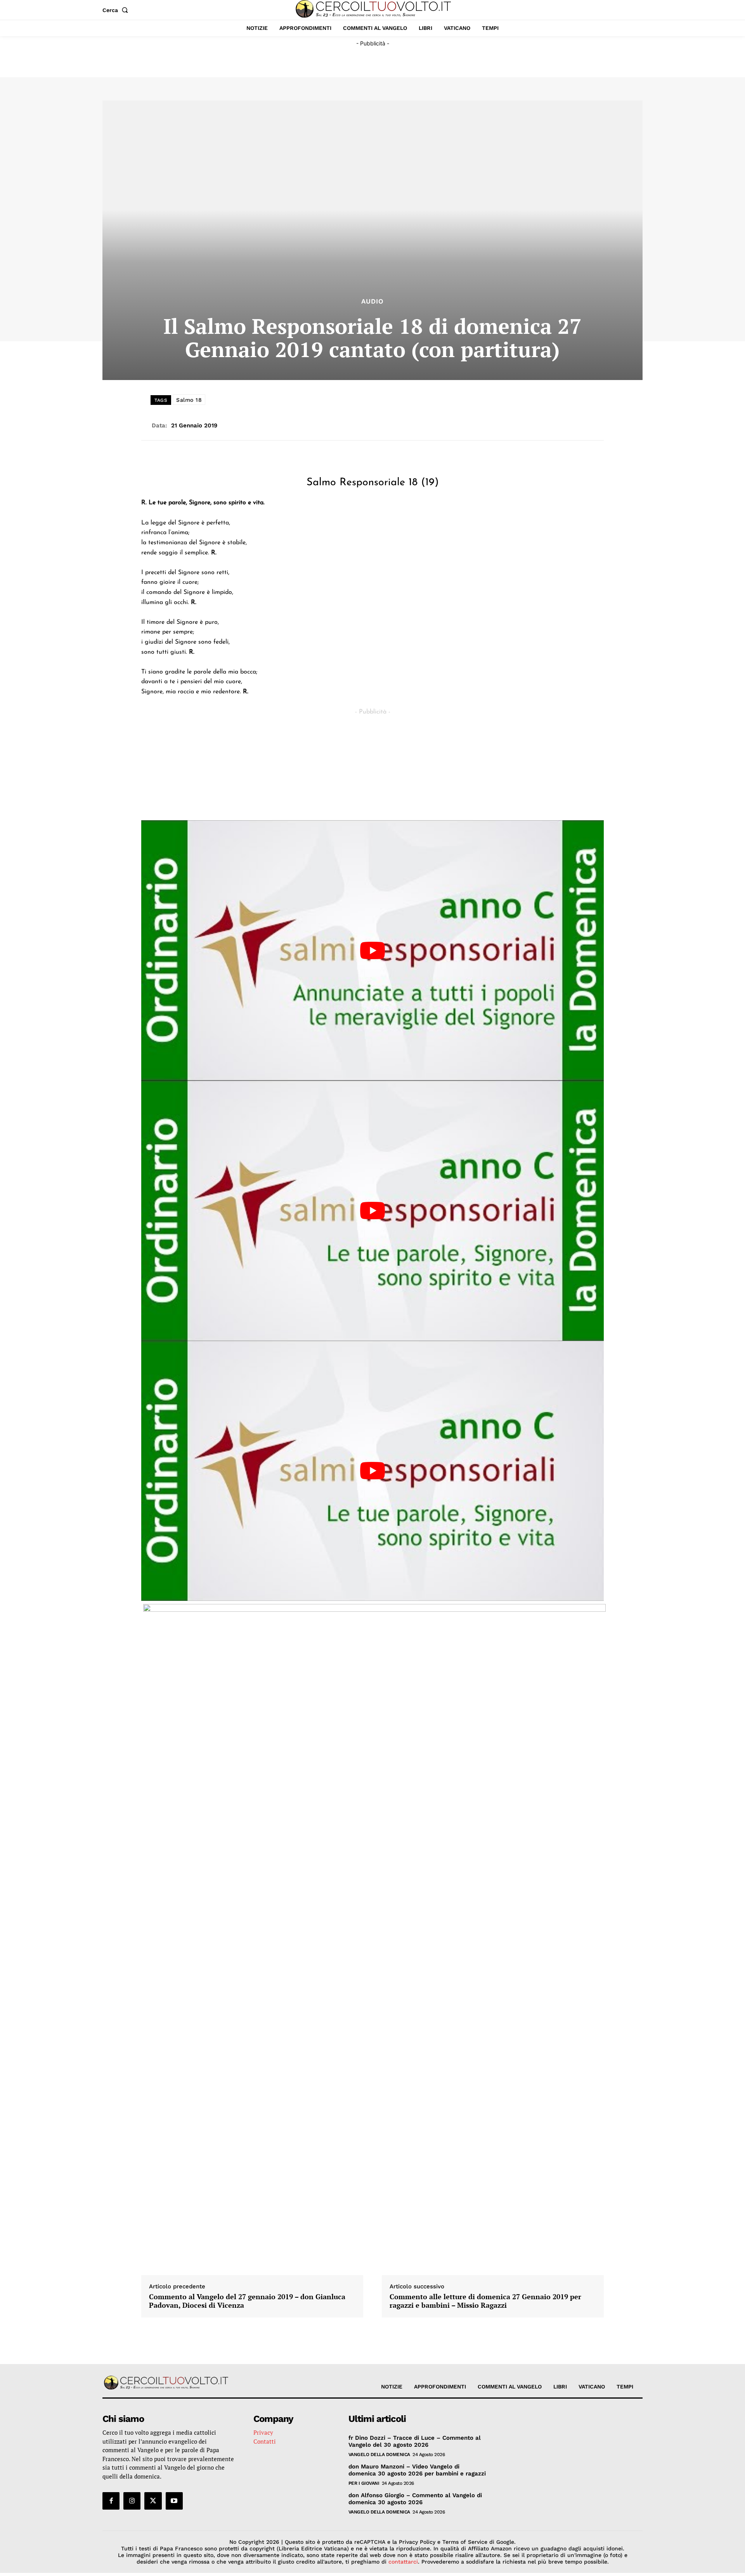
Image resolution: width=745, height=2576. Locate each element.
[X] (153, 2501)
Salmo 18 (189, 400)
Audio (372, 301)
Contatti (265, 2441)
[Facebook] (111, 2501)
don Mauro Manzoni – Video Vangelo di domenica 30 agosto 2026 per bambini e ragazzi (417, 2470)
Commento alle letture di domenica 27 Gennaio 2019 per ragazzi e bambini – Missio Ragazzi (485, 2301)
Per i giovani (364, 2483)
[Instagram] (132, 2501)
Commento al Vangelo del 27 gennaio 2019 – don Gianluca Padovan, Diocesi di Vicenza (247, 2301)
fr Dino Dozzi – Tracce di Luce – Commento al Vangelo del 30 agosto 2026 (415, 2441)
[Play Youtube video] (372, 950)
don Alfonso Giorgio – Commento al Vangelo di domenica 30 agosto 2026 (415, 2499)
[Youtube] (174, 2501)
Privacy (263, 2432)
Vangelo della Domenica (379, 2454)
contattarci (403, 2562)
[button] (117, 10)
